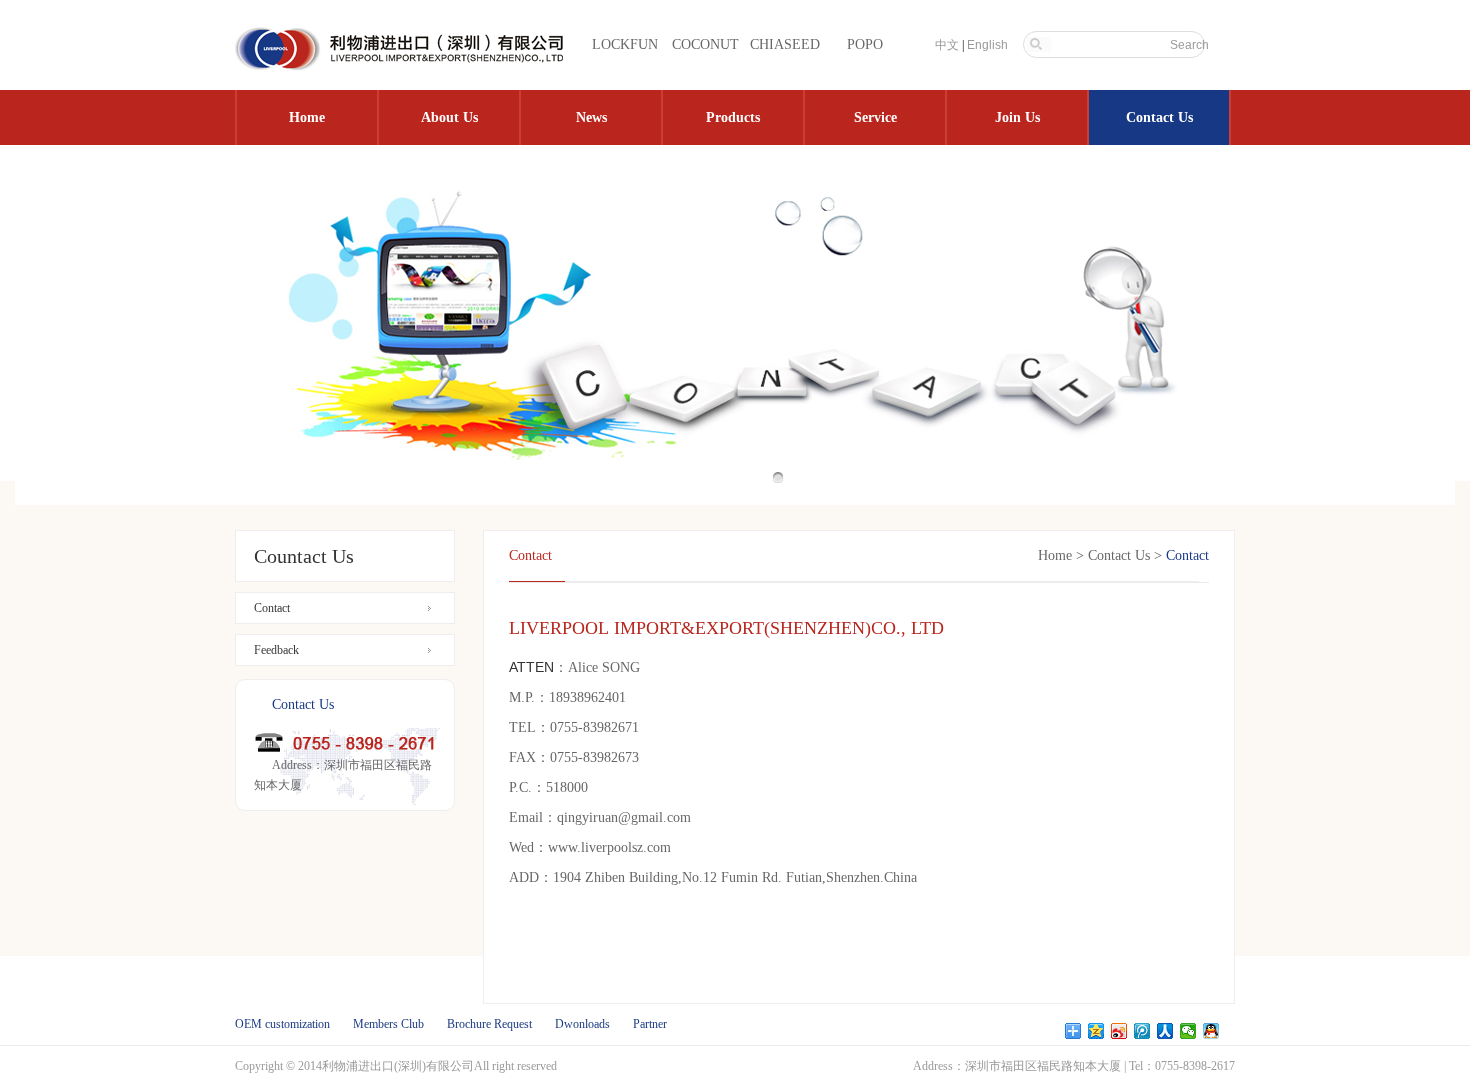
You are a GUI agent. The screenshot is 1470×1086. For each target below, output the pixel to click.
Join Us (1017, 117)
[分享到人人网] (1165, 1031)
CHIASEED (785, 44)
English (987, 45)
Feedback (276, 650)
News (591, 117)
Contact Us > (1125, 555)
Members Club (388, 1024)
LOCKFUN (625, 44)
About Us (449, 117)
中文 (947, 45)
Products (733, 117)
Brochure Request (489, 1024)
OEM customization (282, 1024)
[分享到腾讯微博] (1142, 1031)
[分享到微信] (1188, 1031)
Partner (650, 1024)
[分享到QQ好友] (1211, 1031)
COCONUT (705, 44)
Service (875, 117)
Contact (272, 608)
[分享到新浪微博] (1119, 1031)
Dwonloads (582, 1024)
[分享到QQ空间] (1096, 1031)
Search (1189, 45)
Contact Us (1159, 117)
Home (307, 117)
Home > (1061, 555)
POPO (865, 44)
